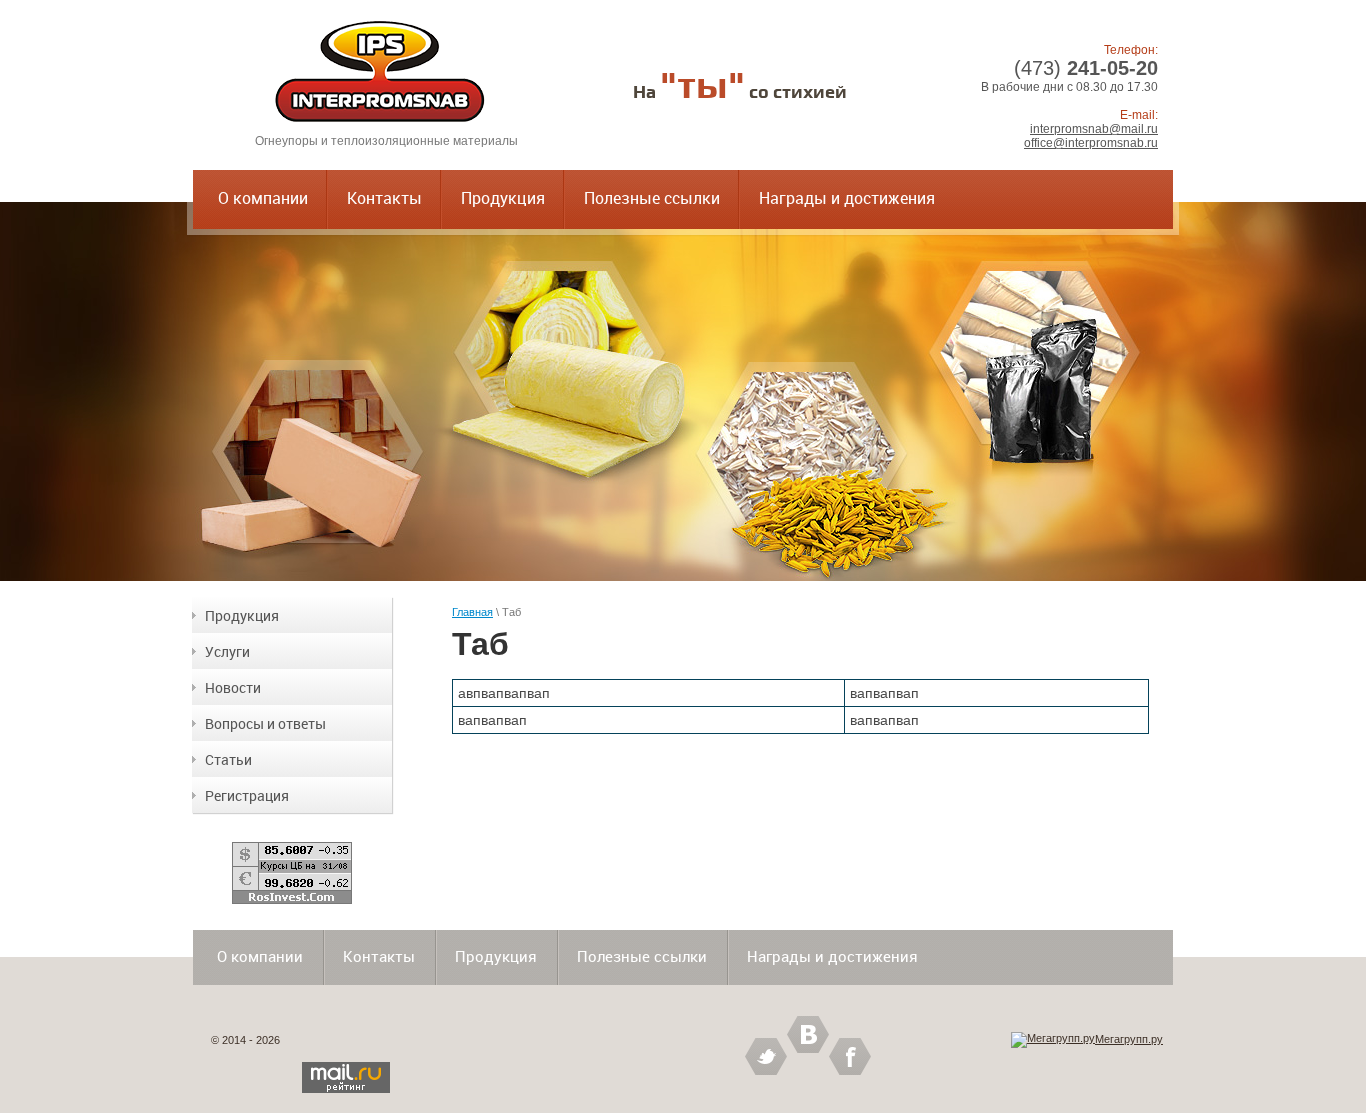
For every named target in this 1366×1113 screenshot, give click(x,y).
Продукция (503, 198)
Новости (233, 687)
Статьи (228, 759)
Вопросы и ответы (265, 723)
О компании (263, 198)
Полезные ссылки (652, 198)
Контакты (384, 198)
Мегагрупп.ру (1129, 1039)
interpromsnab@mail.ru (1094, 129)
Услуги (227, 651)
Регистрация (247, 795)
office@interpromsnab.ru (1091, 143)
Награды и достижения (847, 198)
